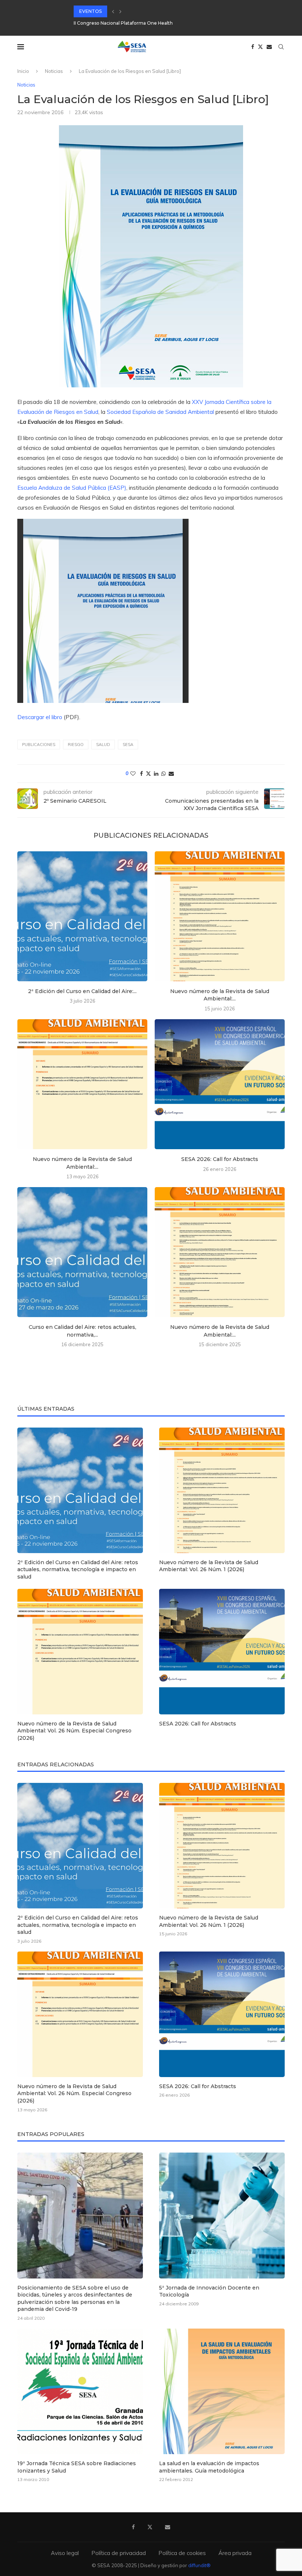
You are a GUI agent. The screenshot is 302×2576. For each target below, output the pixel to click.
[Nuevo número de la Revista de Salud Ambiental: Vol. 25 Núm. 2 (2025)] (220, 1252)
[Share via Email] (171, 774)
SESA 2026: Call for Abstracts (220, 1159)
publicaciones (39, 745)
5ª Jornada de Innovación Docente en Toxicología (209, 2291)
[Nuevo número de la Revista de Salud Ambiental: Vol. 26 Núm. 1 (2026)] (220, 916)
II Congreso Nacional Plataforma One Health (123, 23)
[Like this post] (133, 774)
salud (103, 745)
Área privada (235, 2553)
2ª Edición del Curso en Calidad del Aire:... (82, 991)
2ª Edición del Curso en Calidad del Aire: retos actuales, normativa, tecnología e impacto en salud (78, 1569)
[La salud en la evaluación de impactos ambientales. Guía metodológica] (222, 2391)
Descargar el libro (40, 717)
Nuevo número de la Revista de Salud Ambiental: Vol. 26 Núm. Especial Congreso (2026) (74, 1731)
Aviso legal (65, 2553)
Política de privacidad (119, 2553)
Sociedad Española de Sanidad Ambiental (160, 412)
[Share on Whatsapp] (164, 774)
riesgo (76, 745)
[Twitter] (260, 47)
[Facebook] (253, 47)
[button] (113, 11)
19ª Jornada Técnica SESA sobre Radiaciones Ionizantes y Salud (77, 2467)
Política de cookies (182, 2553)
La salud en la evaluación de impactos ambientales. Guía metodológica (209, 2467)
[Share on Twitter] (148, 774)
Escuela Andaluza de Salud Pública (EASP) (72, 488)
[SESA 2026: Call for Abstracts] (220, 1084)
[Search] (281, 47)
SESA (128, 745)
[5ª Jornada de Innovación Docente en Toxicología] (222, 2215)
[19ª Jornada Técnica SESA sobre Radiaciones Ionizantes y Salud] (80, 2391)
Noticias (54, 71)
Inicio (23, 71)
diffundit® (199, 2565)
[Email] (269, 47)
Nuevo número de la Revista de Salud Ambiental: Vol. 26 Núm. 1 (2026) (209, 1566)
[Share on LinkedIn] (156, 774)
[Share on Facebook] (141, 774)
